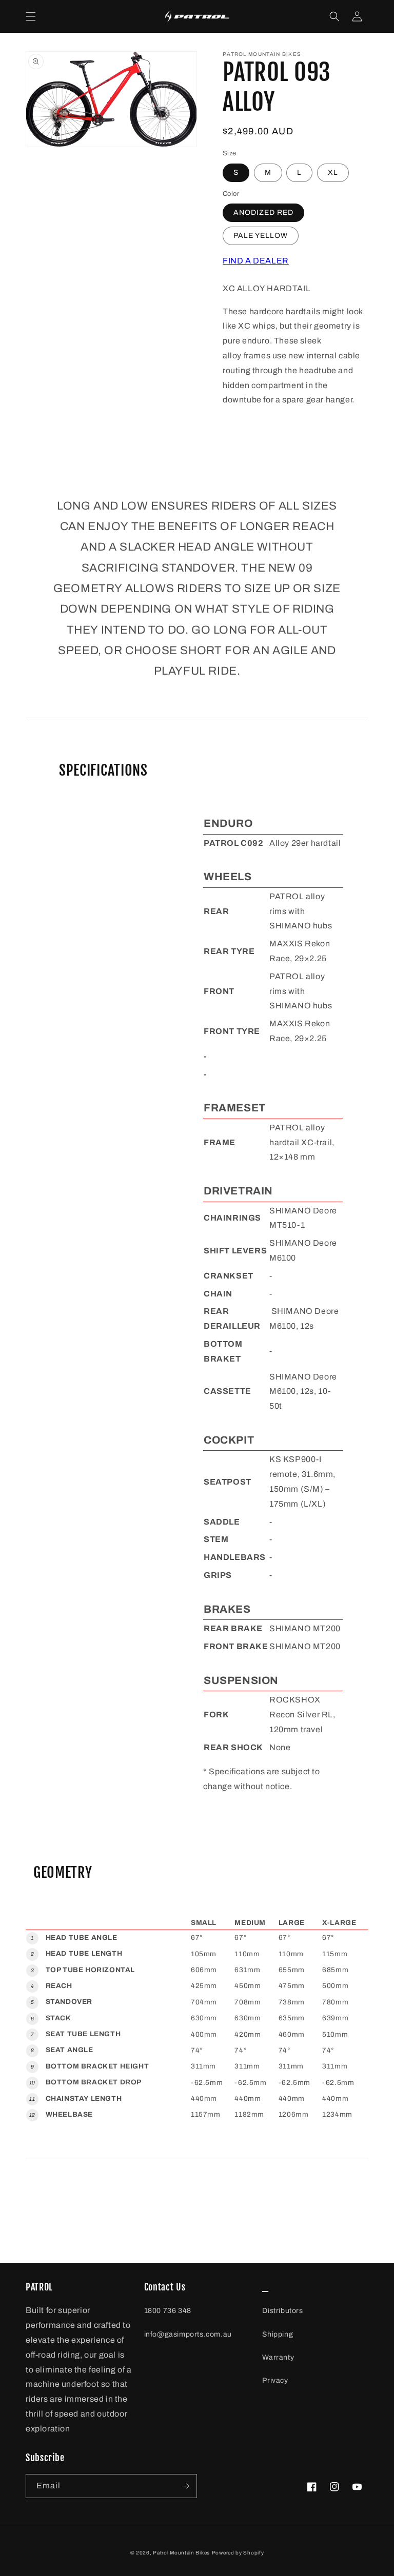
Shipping (278, 2334)
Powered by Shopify (238, 2553)
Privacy (275, 2380)
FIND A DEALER (256, 261)
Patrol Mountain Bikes (181, 2553)
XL (333, 173)
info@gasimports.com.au (188, 2334)
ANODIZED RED (263, 212)
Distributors (282, 2311)
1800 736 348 (168, 2311)
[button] (31, 16)
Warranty (278, 2357)
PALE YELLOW (261, 236)
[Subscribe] (185, 2486)
